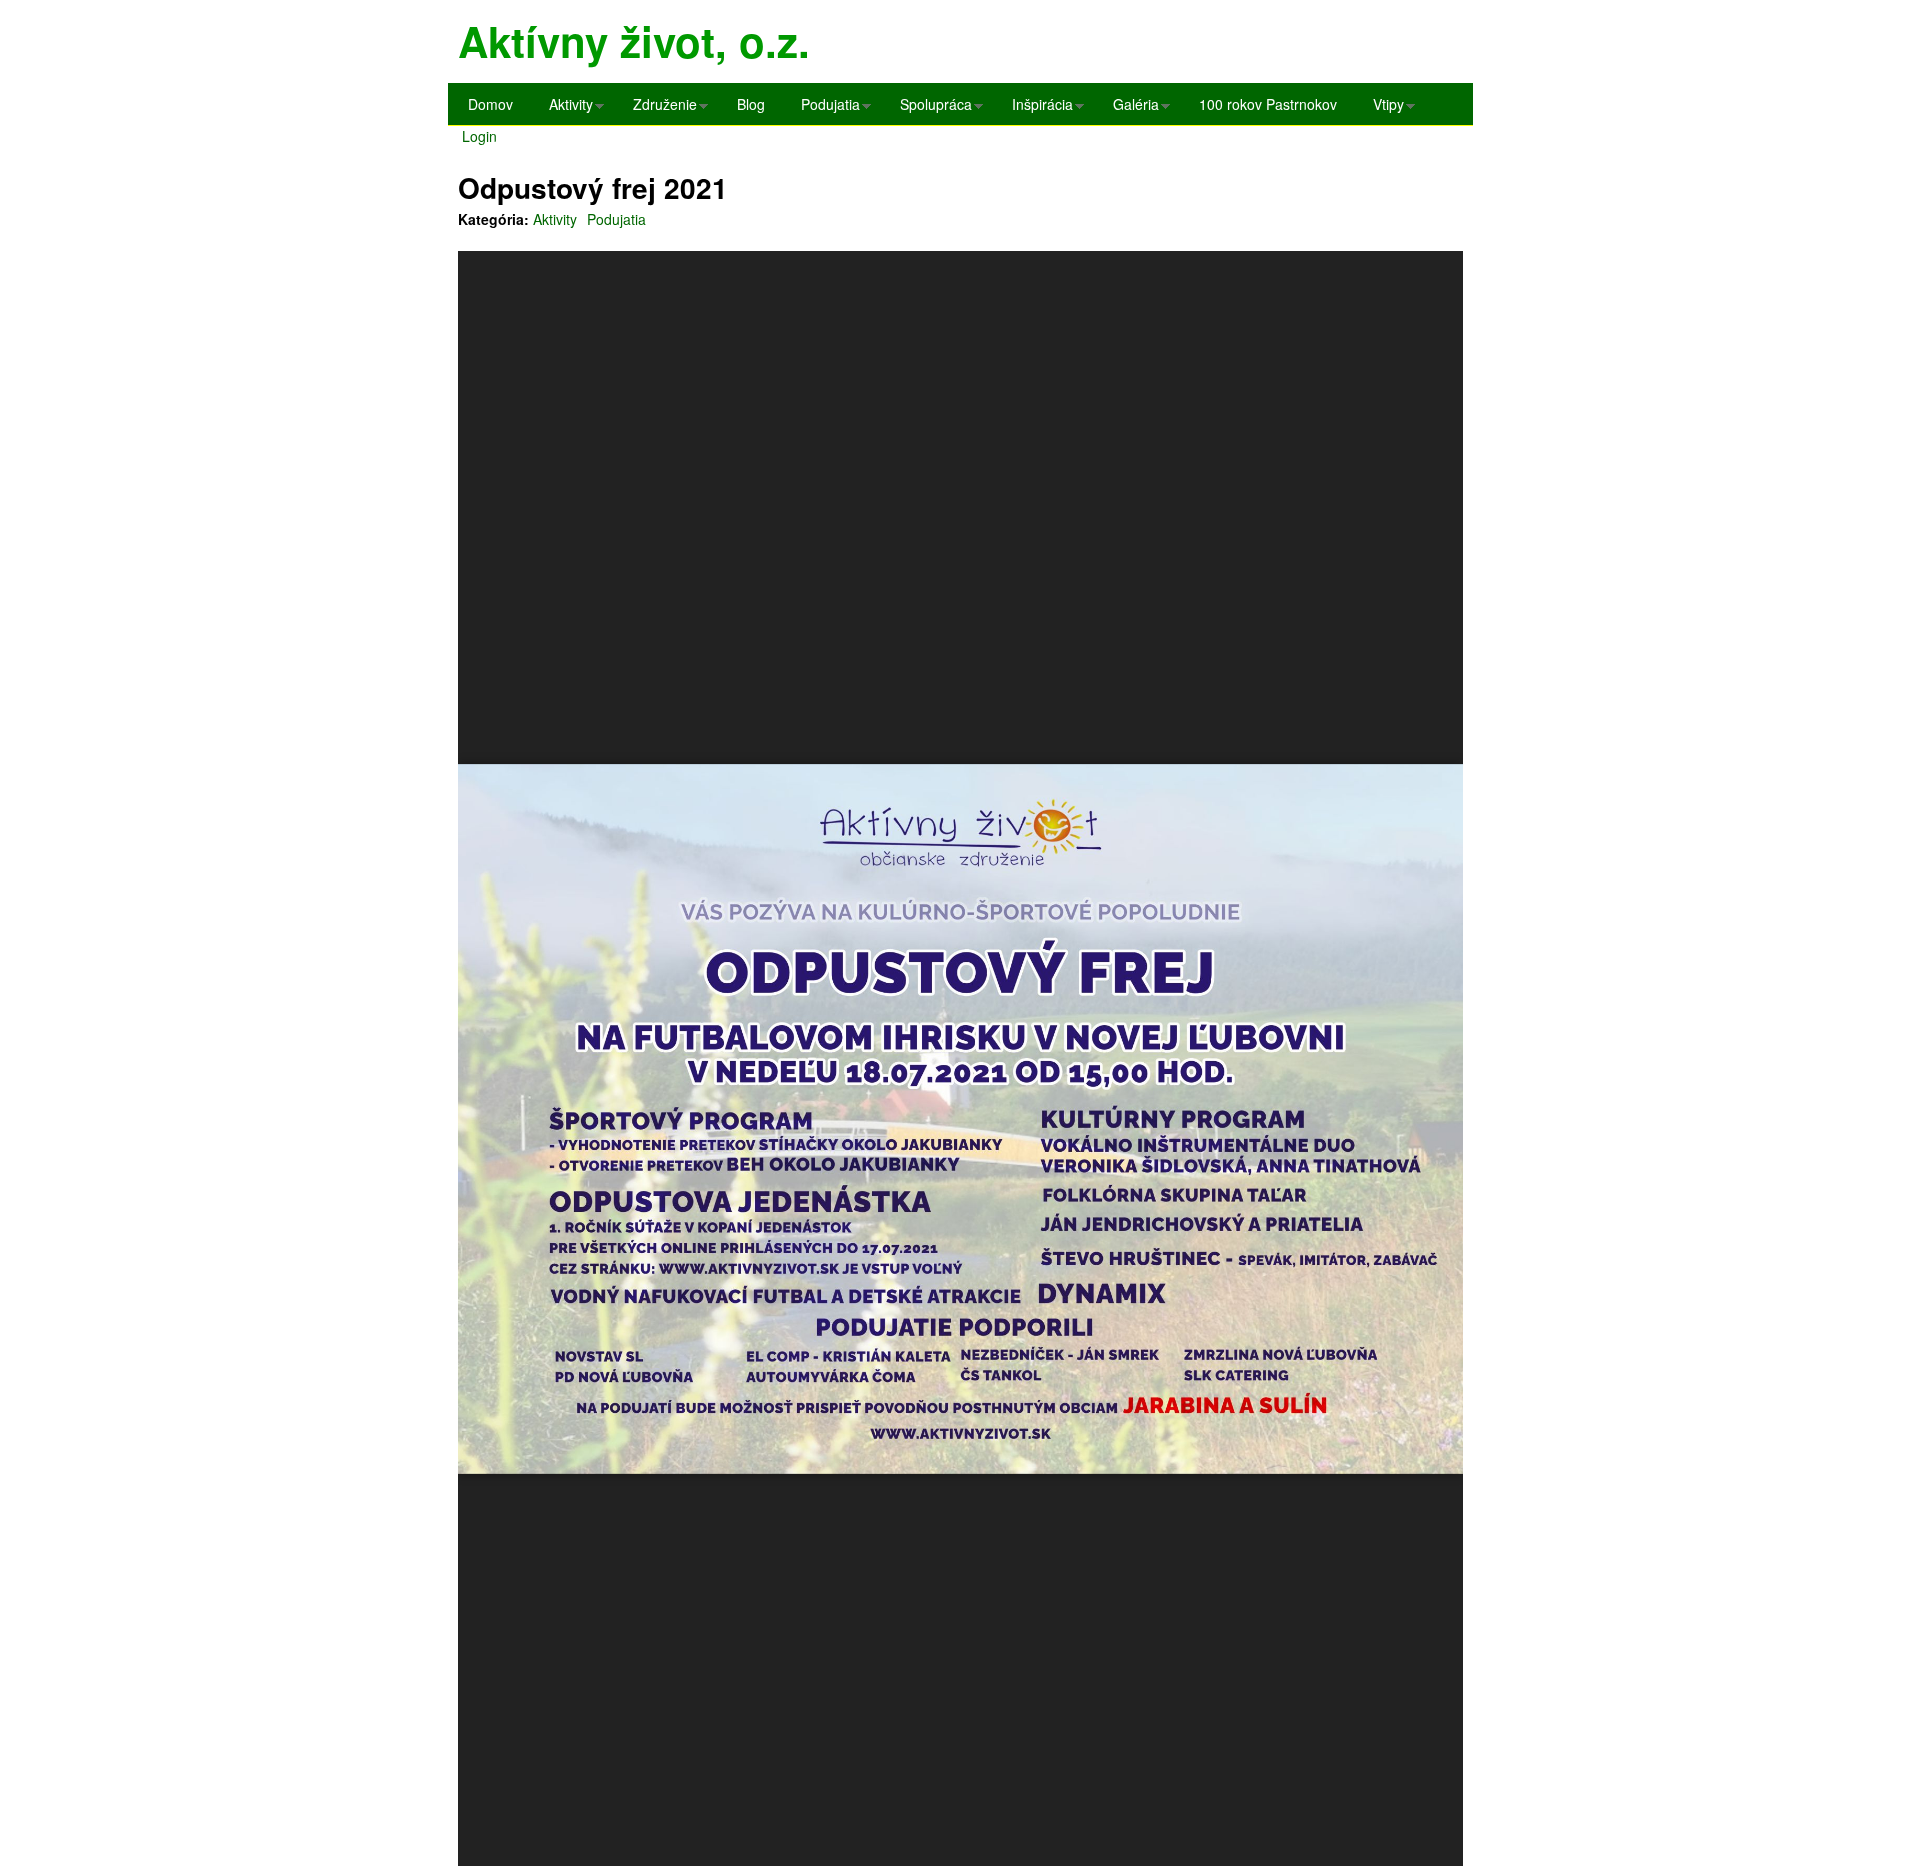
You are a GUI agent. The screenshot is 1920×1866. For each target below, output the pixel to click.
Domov (490, 104)
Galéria (1131, 109)
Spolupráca (931, 109)
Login (479, 136)
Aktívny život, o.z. (634, 41)
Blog (751, 104)
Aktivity (566, 109)
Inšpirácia (1037, 109)
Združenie (660, 109)
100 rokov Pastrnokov (1268, 104)
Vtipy (1383, 109)
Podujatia (825, 109)
